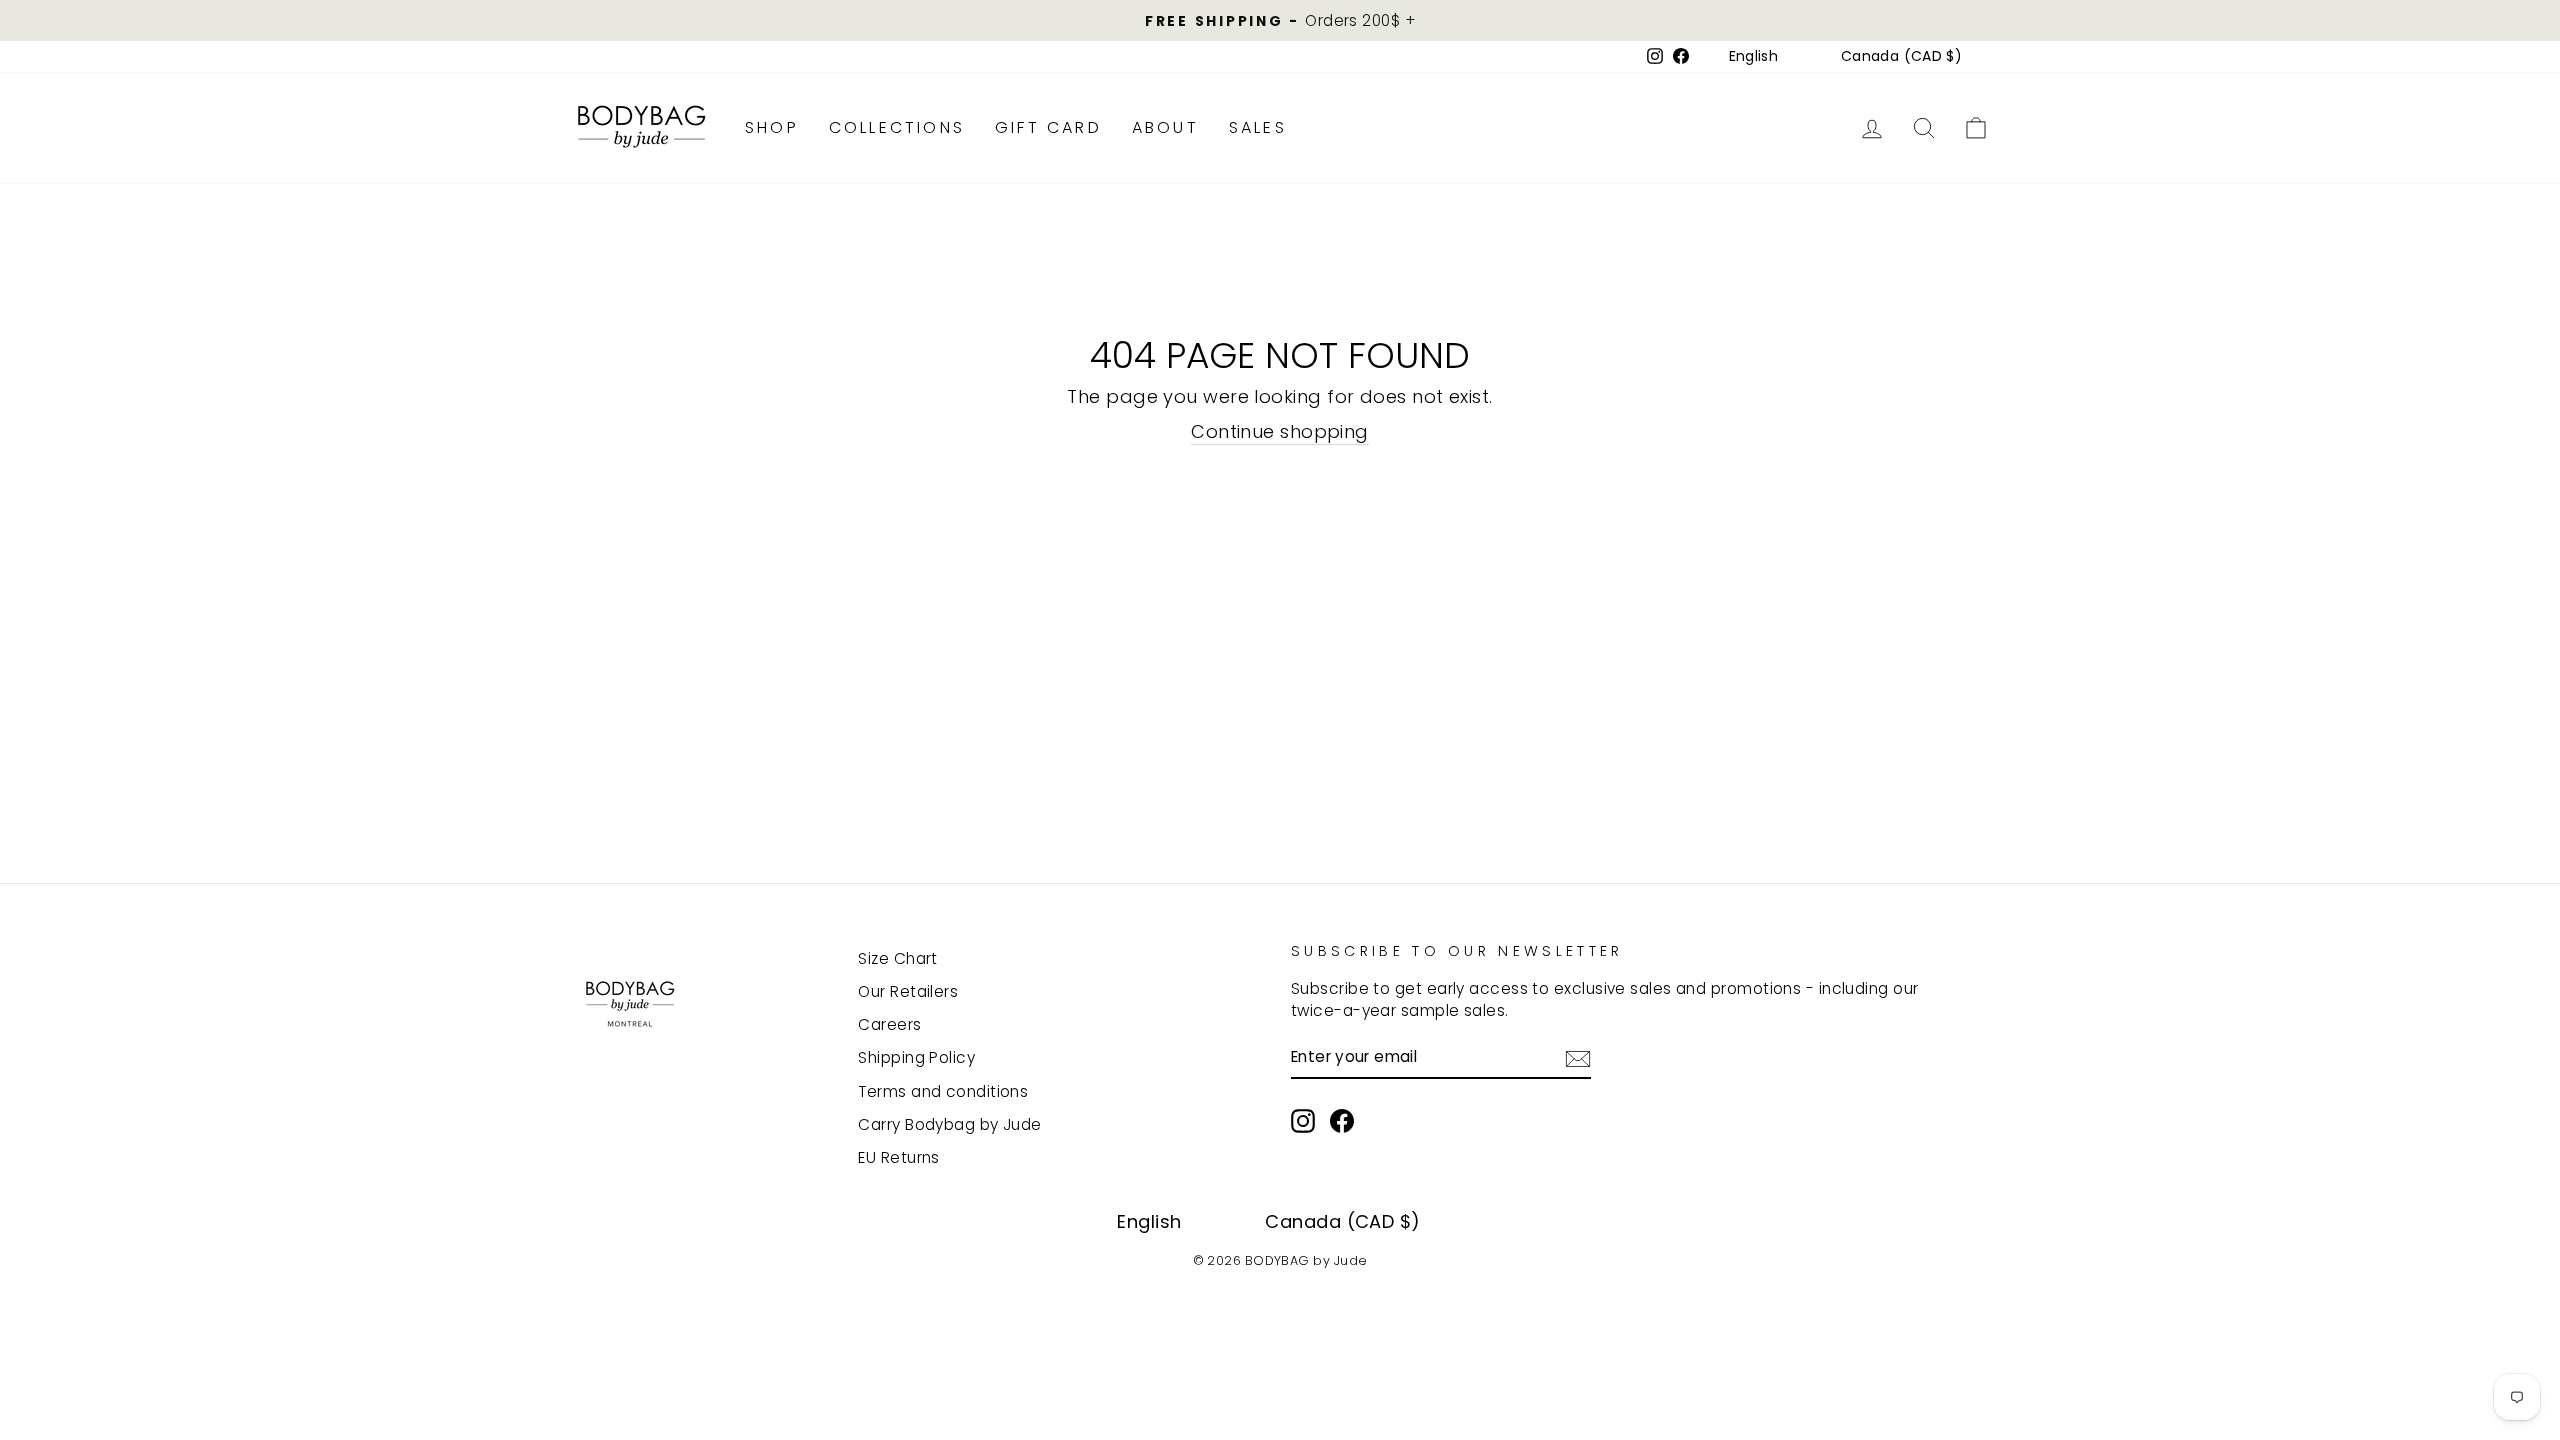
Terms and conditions (943, 1091)
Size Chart (898, 958)
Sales (1258, 127)
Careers (889, 1024)
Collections (897, 127)
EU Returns (899, 1157)
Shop (772, 127)
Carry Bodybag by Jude (949, 1124)
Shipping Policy (916, 1057)
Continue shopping (1280, 431)
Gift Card (1048, 127)
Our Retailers (908, 991)
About (1165, 127)
